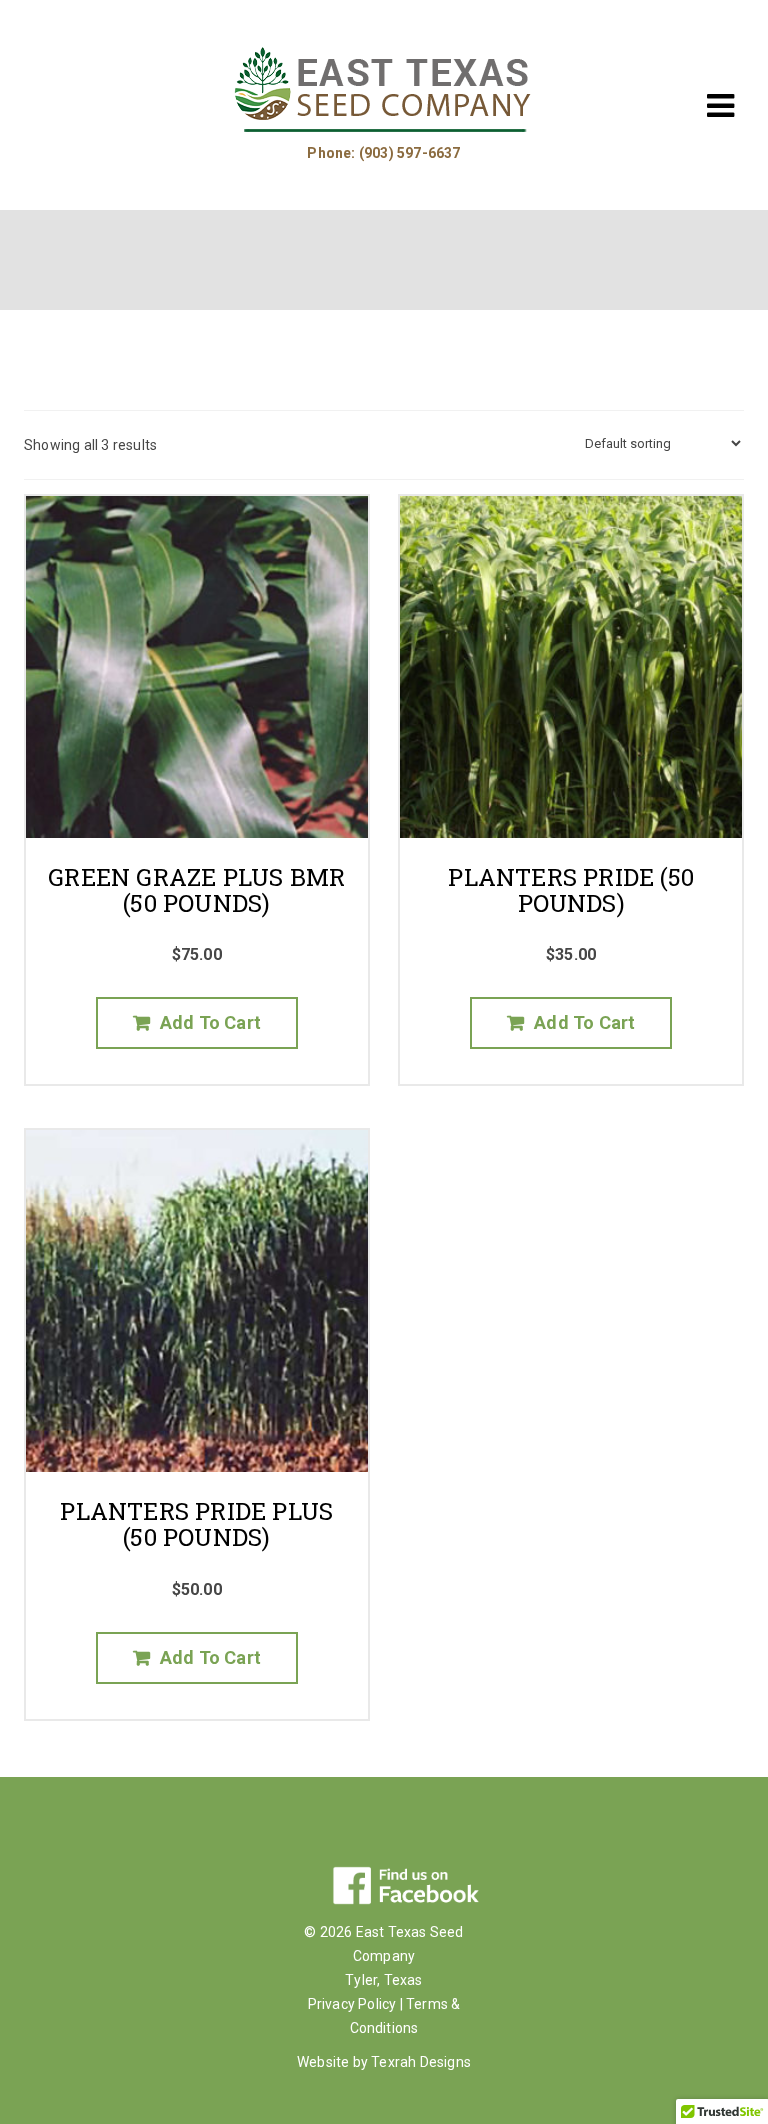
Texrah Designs (421, 2062)
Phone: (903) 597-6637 (383, 153)
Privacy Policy (352, 2004)
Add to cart (210, 1022)
